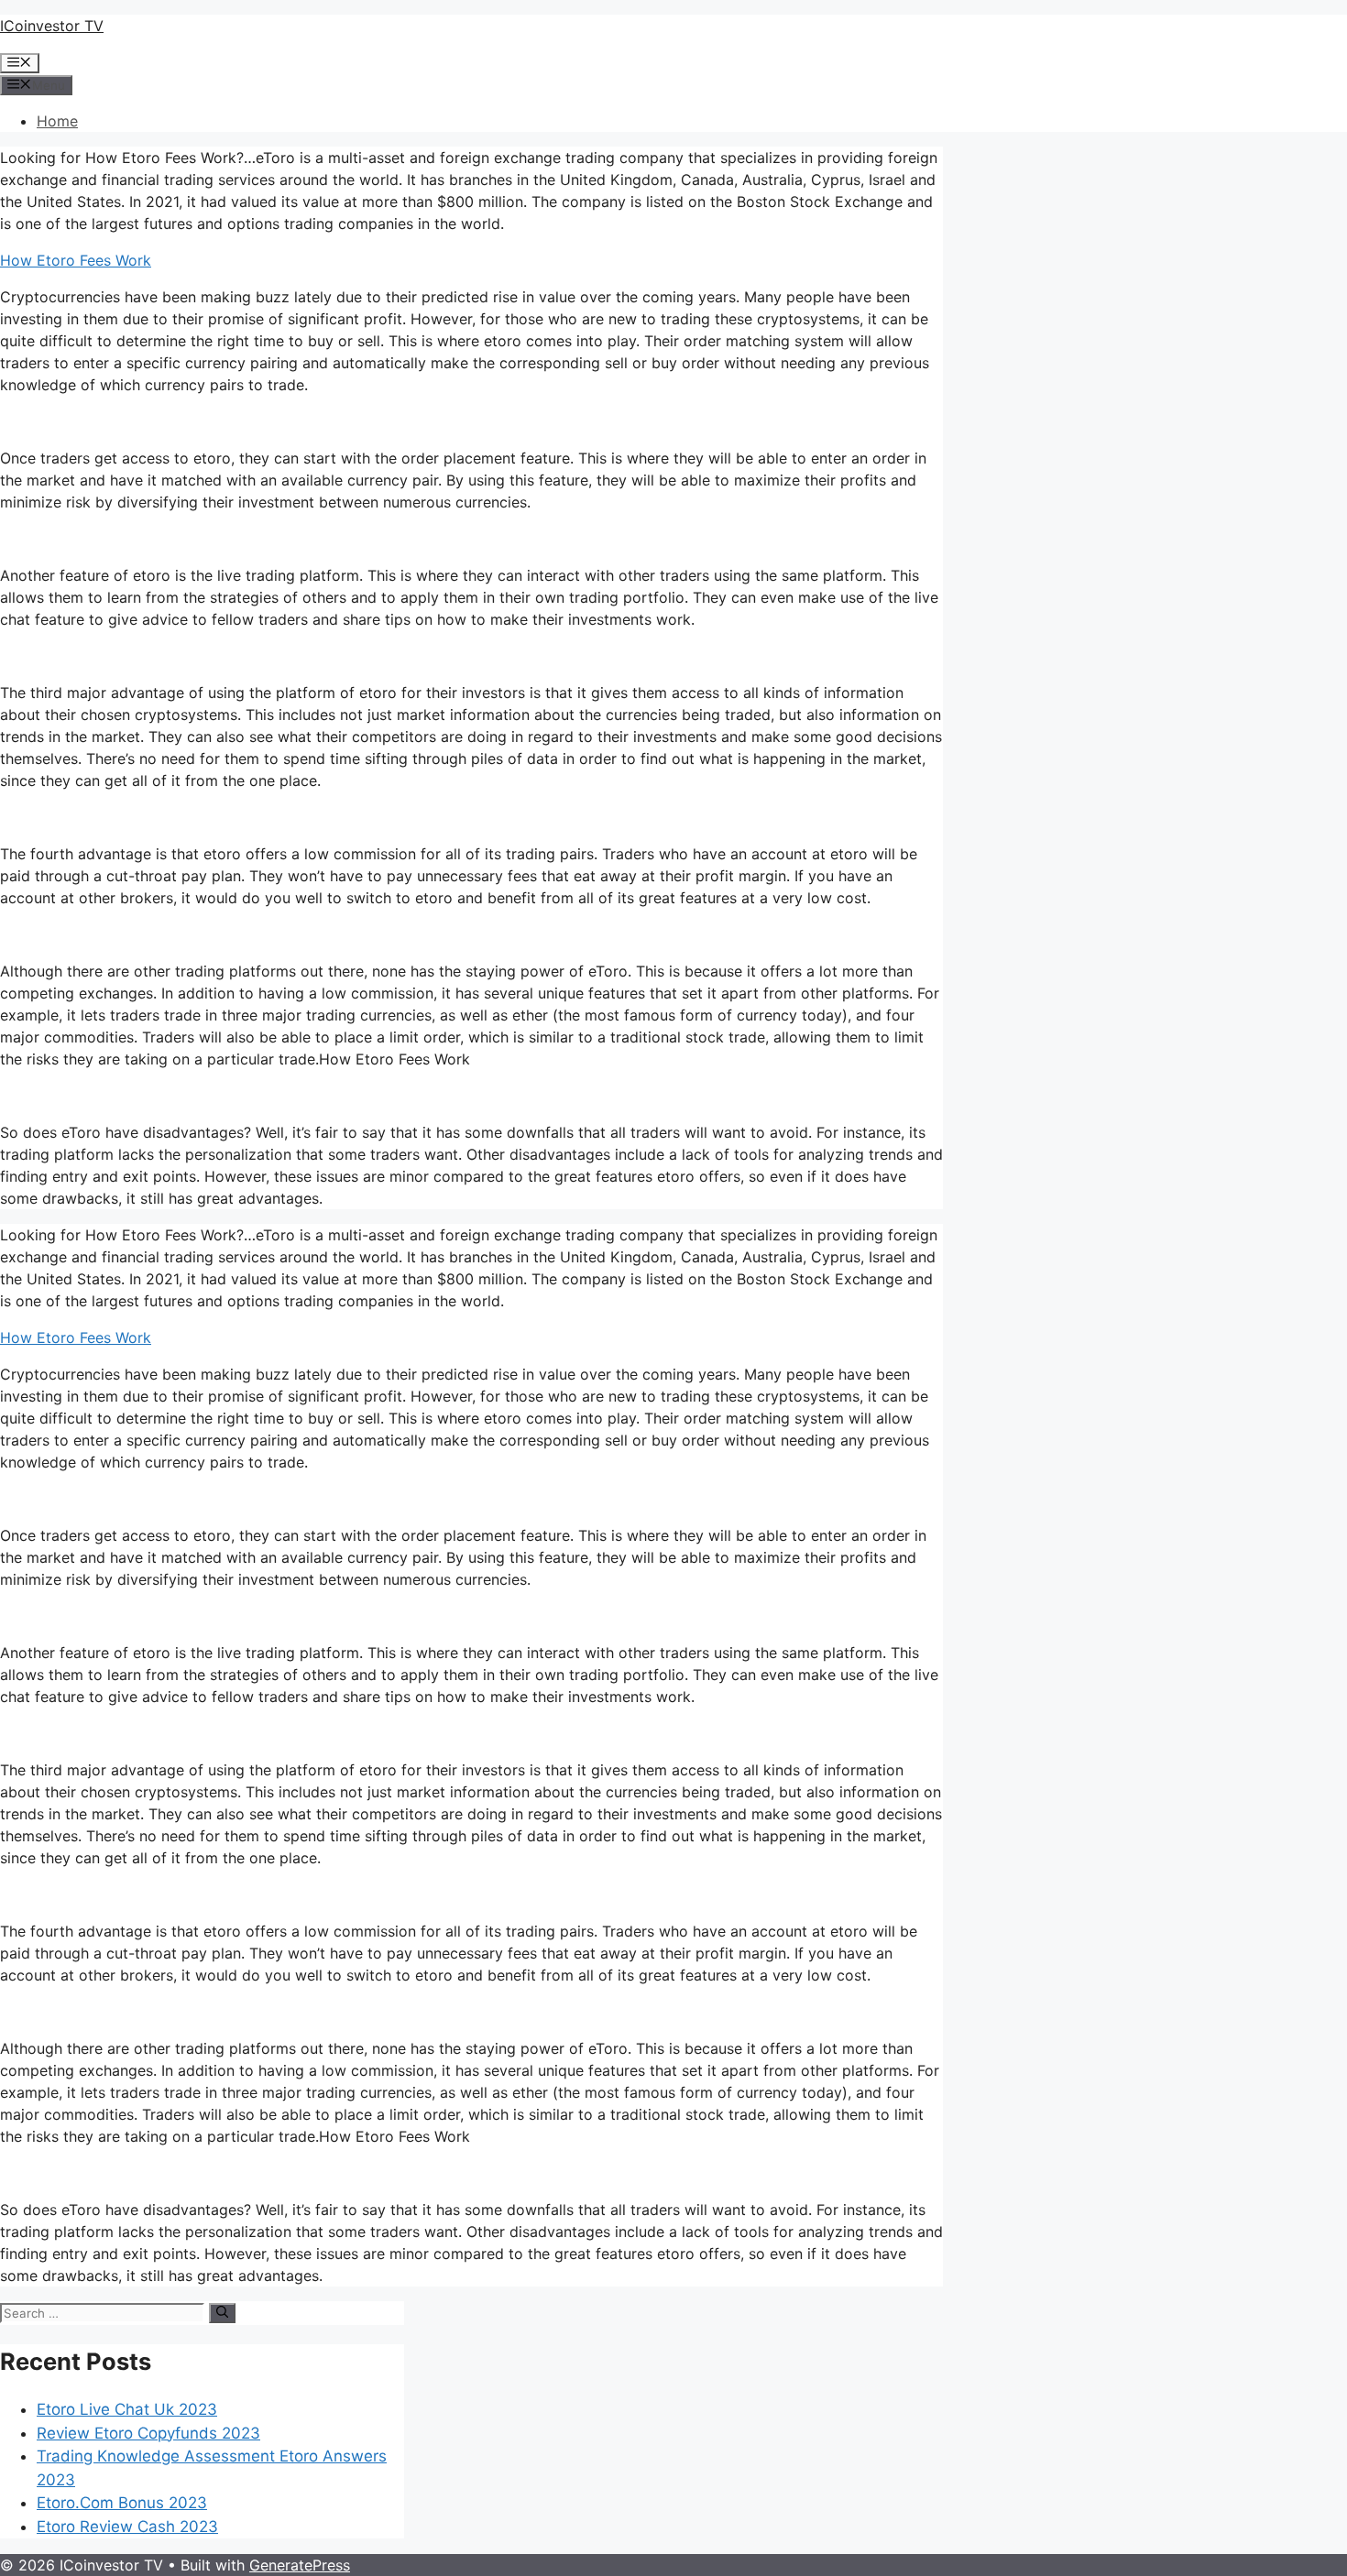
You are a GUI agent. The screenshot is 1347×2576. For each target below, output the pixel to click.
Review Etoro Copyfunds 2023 (148, 2433)
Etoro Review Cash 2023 (127, 2527)
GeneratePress (300, 2565)
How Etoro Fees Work (76, 260)
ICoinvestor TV (52, 26)
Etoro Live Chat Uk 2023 (127, 2409)
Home (57, 121)
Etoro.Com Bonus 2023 (122, 2503)
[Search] (222, 2313)
